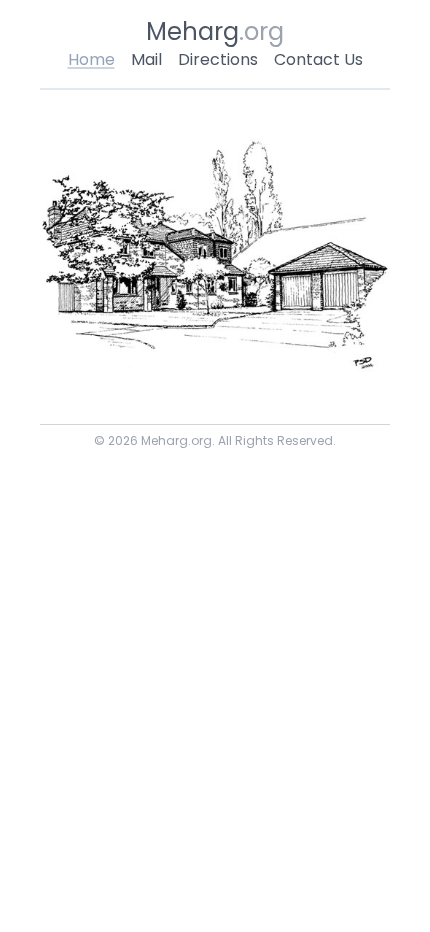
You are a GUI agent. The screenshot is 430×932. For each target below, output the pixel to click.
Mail (146, 59)
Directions (218, 59)
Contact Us (318, 59)
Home (91, 59)
